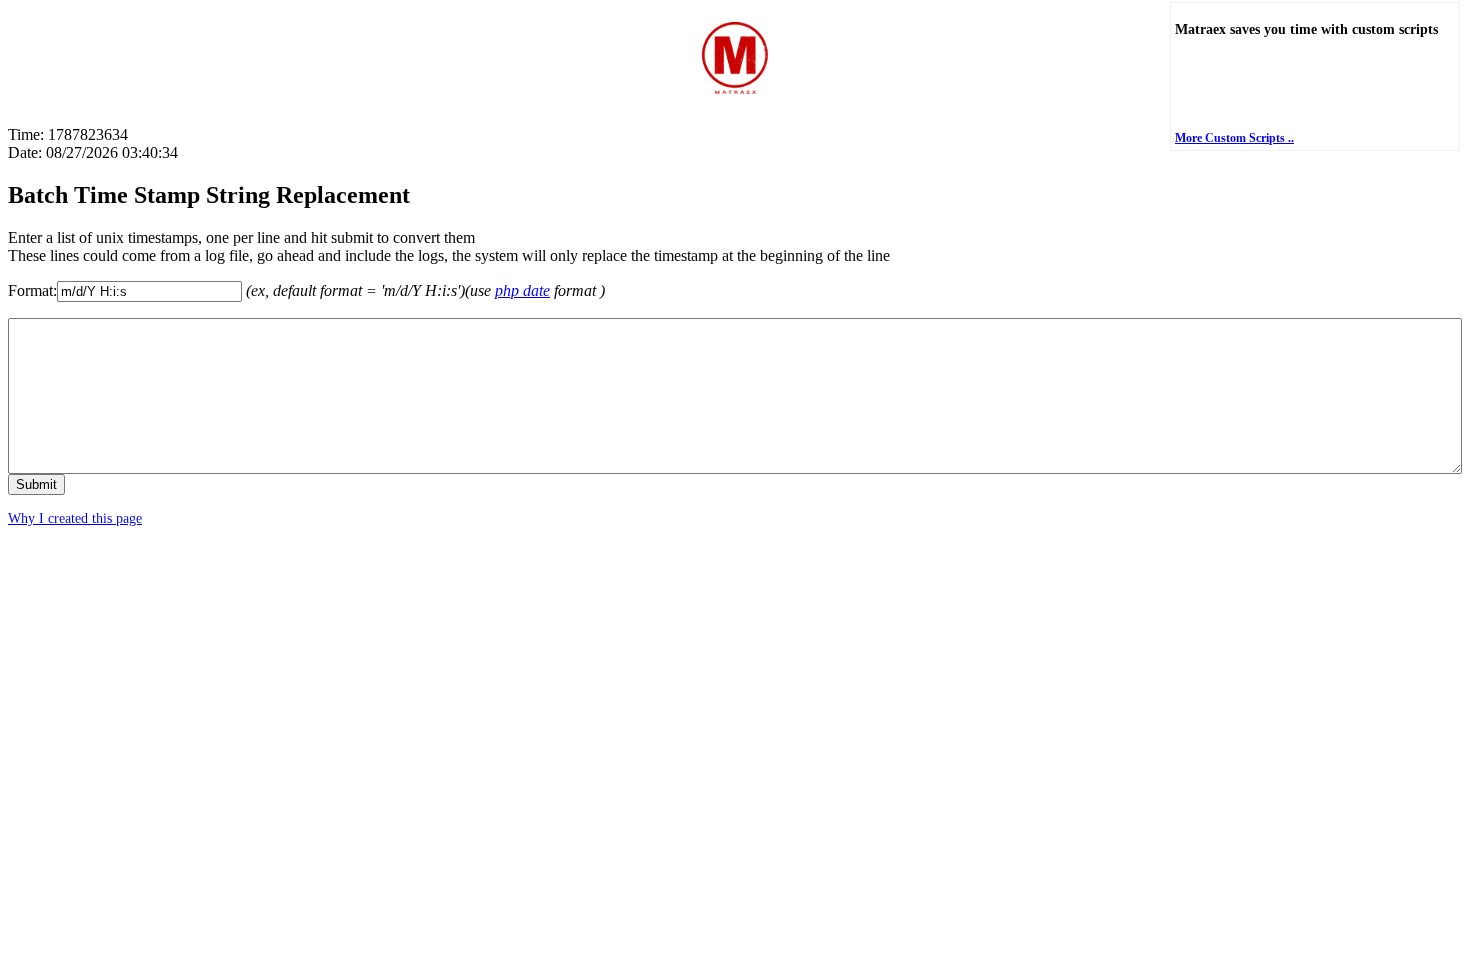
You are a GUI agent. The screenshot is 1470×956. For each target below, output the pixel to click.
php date (522, 290)
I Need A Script (1280, 92)
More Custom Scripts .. (1234, 138)
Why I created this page (75, 518)
